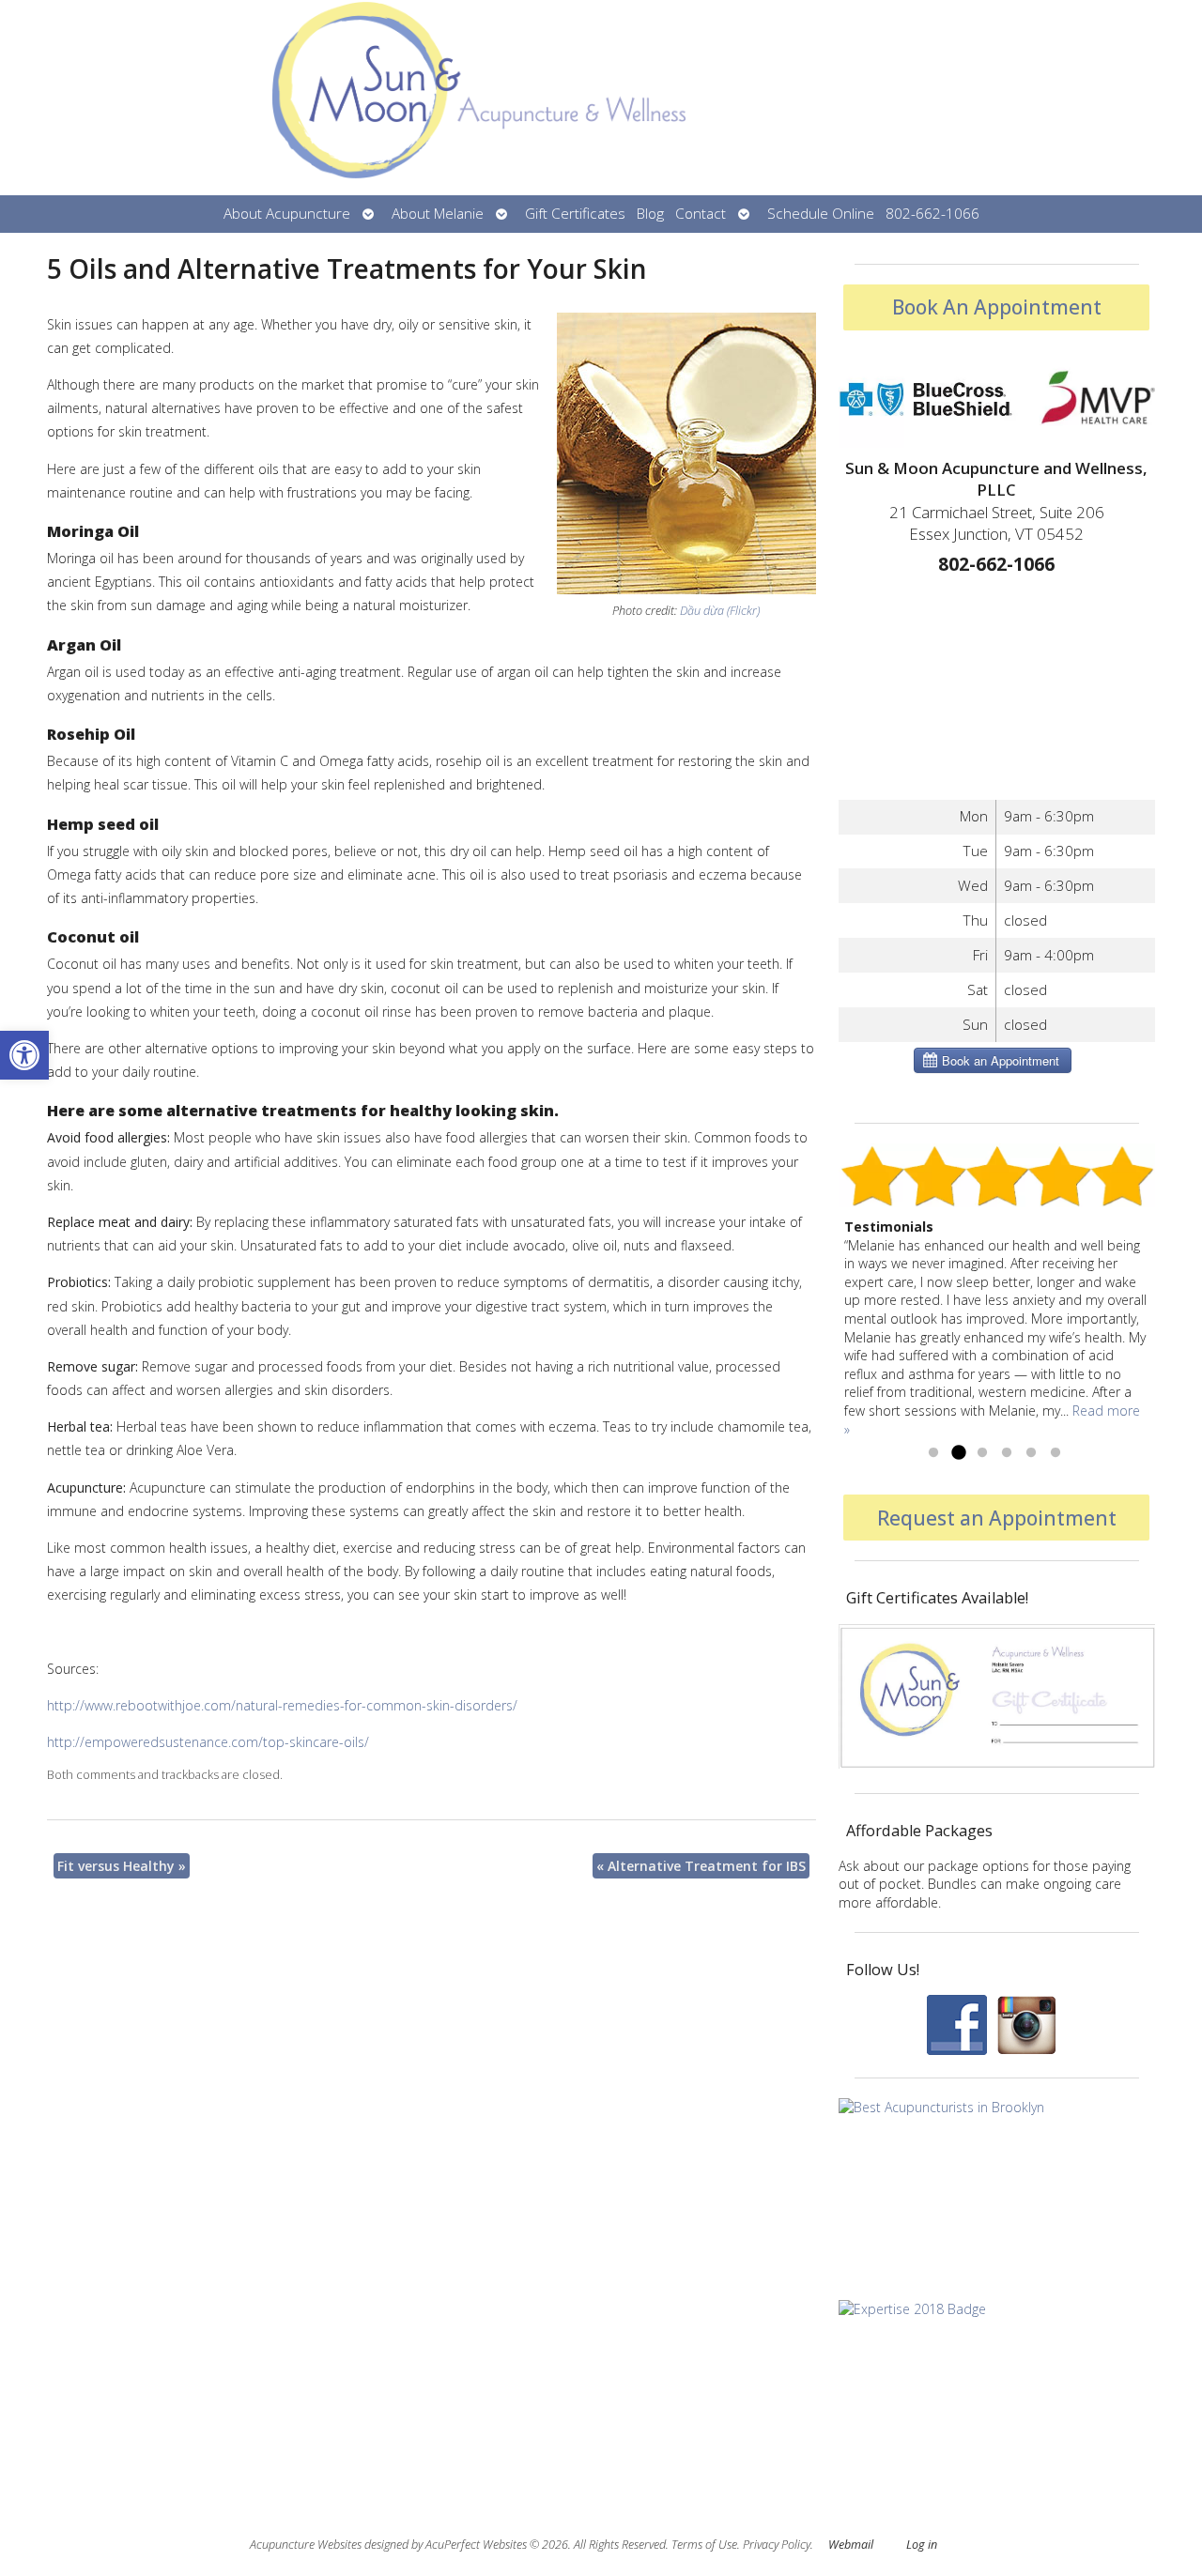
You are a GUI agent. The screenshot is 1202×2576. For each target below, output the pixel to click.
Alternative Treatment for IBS (701, 1866)
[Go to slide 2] (958, 1453)
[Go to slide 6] (1056, 1453)
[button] (24, 1055)
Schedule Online (821, 214)
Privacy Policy (777, 2545)
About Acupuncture (287, 214)
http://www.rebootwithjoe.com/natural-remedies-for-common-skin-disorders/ (282, 1705)
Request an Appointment (997, 1518)
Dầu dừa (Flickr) (720, 611)
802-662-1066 (932, 214)
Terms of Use (704, 2545)
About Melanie (438, 214)
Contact (701, 214)
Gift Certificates (575, 214)
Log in (922, 2545)
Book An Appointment (997, 307)
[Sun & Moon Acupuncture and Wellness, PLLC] (601, 98)
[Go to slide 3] (982, 1453)
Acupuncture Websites (306, 2545)
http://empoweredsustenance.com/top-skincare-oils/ (208, 1742)
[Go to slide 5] (1031, 1453)
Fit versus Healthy (122, 1866)
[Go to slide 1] (933, 1453)
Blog (650, 214)
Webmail (851, 2545)
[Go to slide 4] (1007, 1453)
